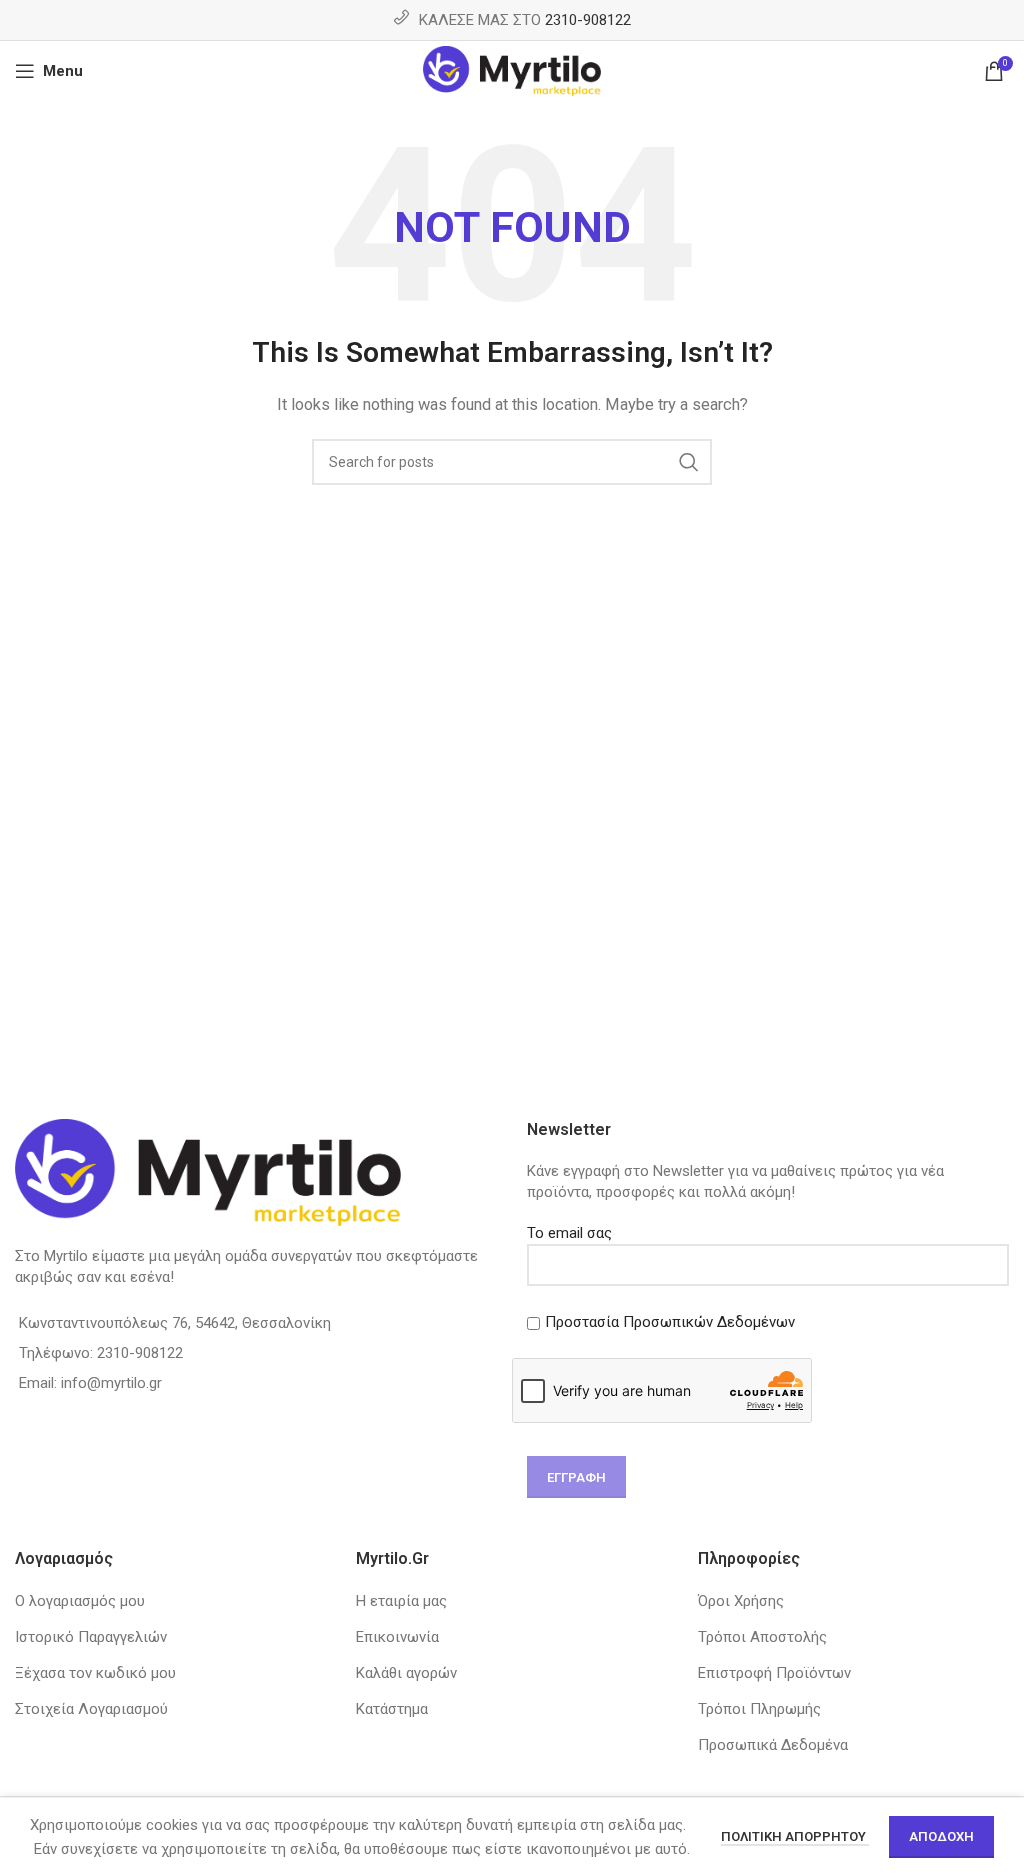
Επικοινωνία (397, 1637)
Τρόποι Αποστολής (762, 1637)
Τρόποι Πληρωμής (759, 1709)
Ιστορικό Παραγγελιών (91, 1637)
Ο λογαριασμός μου (80, 1601)
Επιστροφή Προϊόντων (774, 1673)
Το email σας (569, 1233)
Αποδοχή (941, 1836)
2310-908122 (588, 20)
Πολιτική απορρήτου (795, 1836)
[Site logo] (512, 70)
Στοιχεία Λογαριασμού (91, 1709)
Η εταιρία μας (401, 1601)
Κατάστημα (392, 1709)
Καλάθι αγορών (406, 1673)
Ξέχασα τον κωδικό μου (95, 1673)
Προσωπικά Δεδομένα (773, 1745)
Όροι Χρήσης (741, 1601)
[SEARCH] (689, 462)
